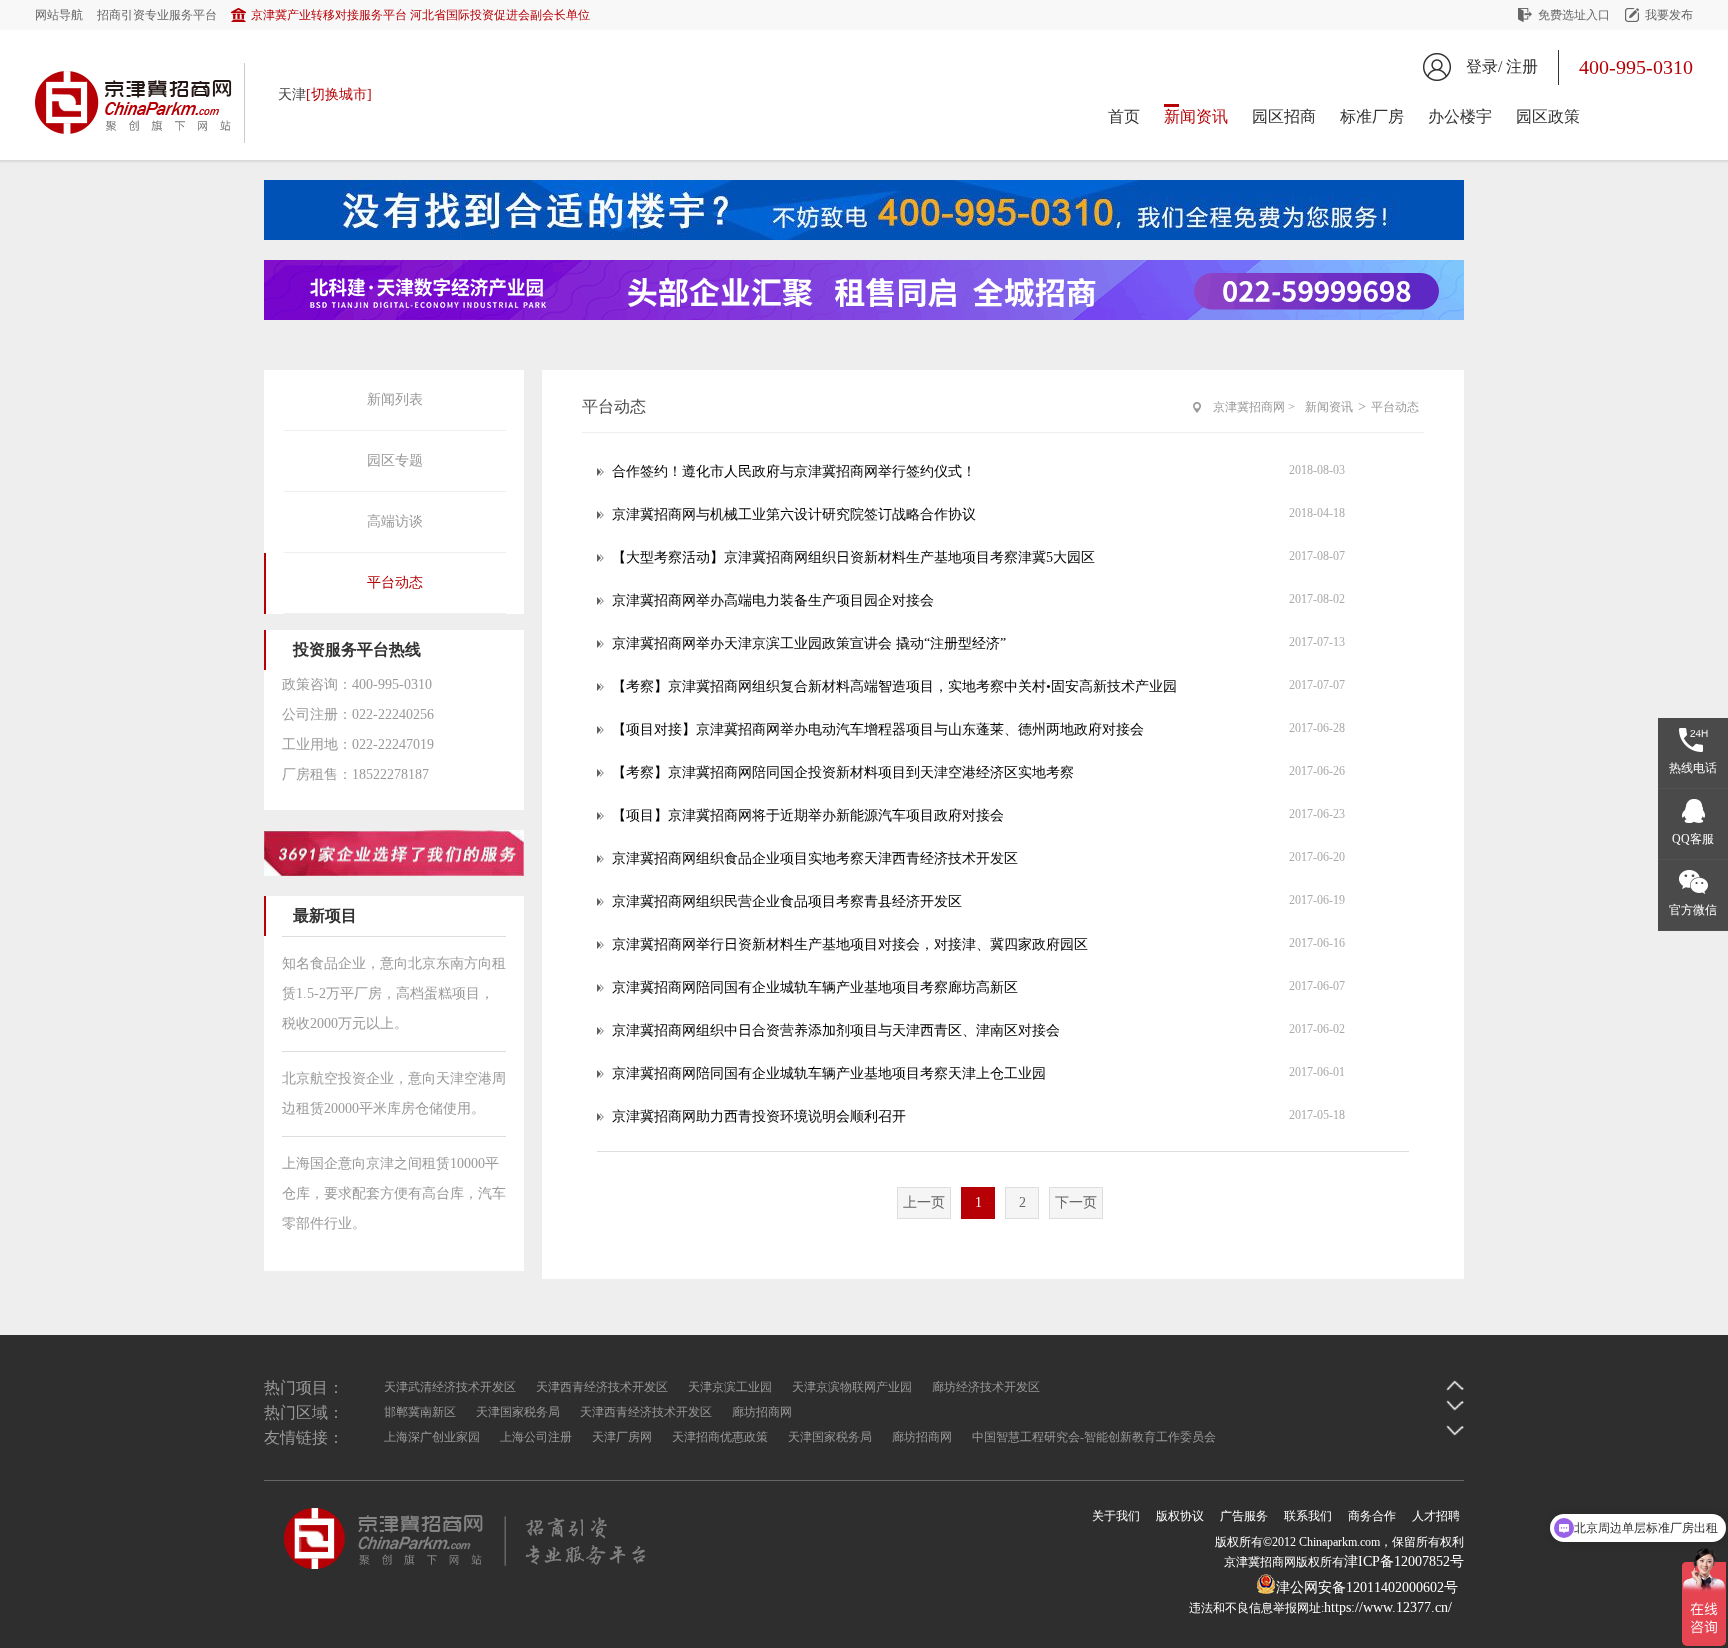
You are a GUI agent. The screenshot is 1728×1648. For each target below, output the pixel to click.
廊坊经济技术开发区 (986, 1387)
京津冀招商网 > (1254, 407)
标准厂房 (1372, 116)
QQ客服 (1693, 839)
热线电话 (1693, 768)
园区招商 (1284, 116)
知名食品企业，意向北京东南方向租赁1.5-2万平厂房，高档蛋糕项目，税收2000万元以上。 (394, 993)
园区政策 (1548, 116)
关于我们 (1116, 1516)
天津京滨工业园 (730, 1387)
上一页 (924, 1202)
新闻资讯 (1196, 116)
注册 (1522, 66)
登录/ (1484, 66)
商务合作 (1372, 1516)
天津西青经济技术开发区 (602, 1387)
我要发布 (1669, 15)
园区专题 (395, 460)
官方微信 (1693, 910)
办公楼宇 (1460, 116)
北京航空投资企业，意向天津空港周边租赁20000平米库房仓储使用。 (394, 1093)
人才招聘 (1436, 1516)
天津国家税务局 (518, 1412)
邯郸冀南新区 (420, 1412)
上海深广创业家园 (432, 1437)
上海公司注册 (536, 1437)
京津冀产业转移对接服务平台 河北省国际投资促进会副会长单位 (420, 15)
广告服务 (1244, 1516)
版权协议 (1180, 1516)
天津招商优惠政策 (720, 1437)
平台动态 (395, 582)
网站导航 (59, 15)
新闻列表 (395, 399)
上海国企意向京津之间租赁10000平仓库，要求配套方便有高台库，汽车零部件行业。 (394, 1193)
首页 (1124, 116)
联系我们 (1308, 1516)
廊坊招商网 (762, 1412)
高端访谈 (395, 521)
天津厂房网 (622, 1437)
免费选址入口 (1574, 15)
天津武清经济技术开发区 (450, 1387)
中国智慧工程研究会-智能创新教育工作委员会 (1094, 1437)
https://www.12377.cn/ (1388, 1607)
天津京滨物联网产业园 (852, 1387)
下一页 (1076, 1202)
